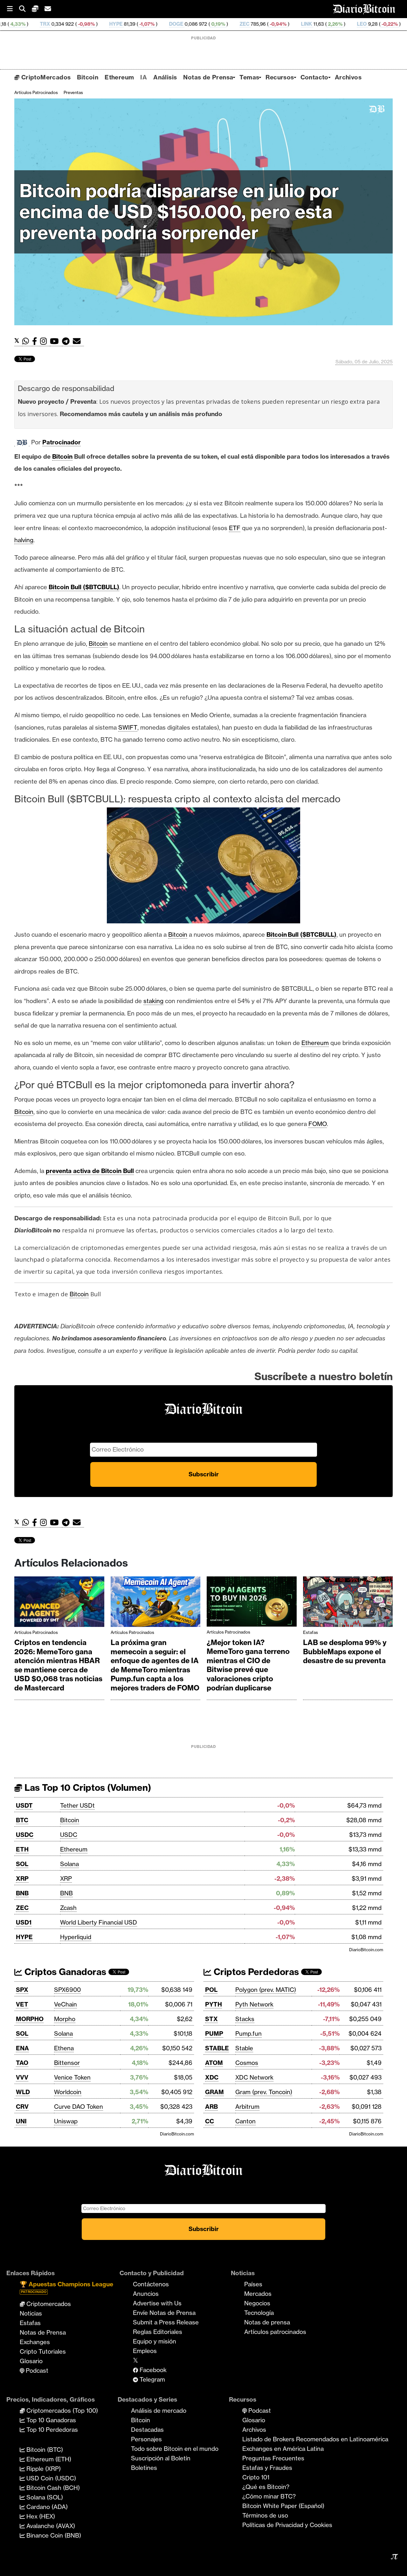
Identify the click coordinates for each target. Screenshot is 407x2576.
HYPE (28, 24)
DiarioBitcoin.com (366, 1950)
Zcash (68, 1908)
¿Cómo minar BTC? (269, 2496)
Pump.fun (248, 2033)
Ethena (64, 2048)
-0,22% (301, 24)
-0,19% (363, 24)
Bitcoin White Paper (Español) (283, 2506)
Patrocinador (62, 442)
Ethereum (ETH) (48, 2459)
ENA (22, 2048)
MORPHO (30, 2019)
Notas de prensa (267, 2322)
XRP (22, 1878)
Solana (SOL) (44, 2497)
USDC (25, 1835)
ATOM (214, 2063)
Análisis (165, 77)
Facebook (152, 2370)
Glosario (31, 2361)
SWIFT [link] (128, 727)
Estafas (310, 1632)
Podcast (36, 2370)
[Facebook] (36, 341)
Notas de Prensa (208, 77)
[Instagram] (45, 341)
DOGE (88, 24)
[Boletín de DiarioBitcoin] (78, 341)
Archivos (348, 77)
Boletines (144, 2468)
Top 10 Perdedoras (51, 2430)
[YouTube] (56, 341)
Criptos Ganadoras (64, 1972)
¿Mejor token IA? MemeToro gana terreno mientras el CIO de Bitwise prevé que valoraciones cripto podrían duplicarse (248, 1665)
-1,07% (59, 24)
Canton (245, 2121)
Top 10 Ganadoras (50, 2420)
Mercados (258, 2294)
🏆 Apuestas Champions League (66, 2287)
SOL (22, 1864)
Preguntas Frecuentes (273, 2458)
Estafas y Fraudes (267, 2468)
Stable (244, 2048)
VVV (22, 2077)
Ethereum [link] (315, 1043)
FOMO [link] (318, 1124)
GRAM (214, 2092)
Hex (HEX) (40, 2516)
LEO (274, 24)
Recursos (280, 77)
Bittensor (67, 2063)
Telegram (152, 2379)
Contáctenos (151, 2284)
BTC (22, 1820)
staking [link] (153, 1001)
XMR (330, 24)
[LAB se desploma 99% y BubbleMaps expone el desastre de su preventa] (348, 1603)
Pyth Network (254, 2004)
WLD (23, 2092)
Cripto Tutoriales (43, 2351)
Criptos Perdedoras (255, 1972)
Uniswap (66, 2121)
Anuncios (146, 2294)
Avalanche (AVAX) (50, 2526)
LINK (219, 24)
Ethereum (119, 77)
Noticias (31, 2313)
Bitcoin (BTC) (44, 2450)
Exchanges (35, 2342)
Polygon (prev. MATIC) (266, 1990)
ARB (211, 2107)
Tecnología (259, 2313)
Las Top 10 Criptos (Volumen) (87, 1787)
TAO (22, 2063)
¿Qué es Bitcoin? (266, 2487)
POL (211, 1990)
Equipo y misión (155, 2341)
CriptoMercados (45, 77)
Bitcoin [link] (62, 456)
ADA (391, 24)
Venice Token (72, 2077)
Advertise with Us (157, 2303)
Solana (69, 1864)
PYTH (214, 2004)
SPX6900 (67, 1990)
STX (211, 2019)
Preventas (73, 92)
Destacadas (147, 2430)
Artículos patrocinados (36, 92)
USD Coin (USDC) (50, 2478)
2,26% (247, 24)
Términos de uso (265, 2515)
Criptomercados (48, 2304)
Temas (249, 77)
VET (22, 2004)
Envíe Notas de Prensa (164, 2313)
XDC (212, 2077)
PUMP (214, 2033)
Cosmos (247, 2063)
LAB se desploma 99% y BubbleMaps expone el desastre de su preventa (345, 1652)
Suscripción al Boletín (161, 2458)
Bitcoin (88, 77)
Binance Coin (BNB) (53, 2535)
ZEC (157, 24)
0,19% (130, 24)
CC (210, 2121)
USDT (24, 1805)
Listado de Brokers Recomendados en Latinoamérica (315, 2439)
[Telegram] (67, 341)
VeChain (66, 2004)
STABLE (217, 2048)
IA (144, 77)
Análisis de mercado (159, 2411)
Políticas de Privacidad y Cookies (287, 2525)
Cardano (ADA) (46, 2507)
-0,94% (190, 24)
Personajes (146, 2439)
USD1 (24, 1922)
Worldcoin (68, 2092)
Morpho (65, 2019)
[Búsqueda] (25, 9)
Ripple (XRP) (43, 2469)
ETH (22, 1849)
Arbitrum (247, 2107)
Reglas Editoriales (158, 2332)
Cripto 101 (256, 2477)
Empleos (145, 2351)
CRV (22, 2107)
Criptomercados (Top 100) (61, 2411)
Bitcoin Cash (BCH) (52, 2488)
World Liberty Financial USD (99, 1922)
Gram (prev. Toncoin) (264, 2092)
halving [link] (24, 540)
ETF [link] (235, 528)
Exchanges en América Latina (283, 2449)
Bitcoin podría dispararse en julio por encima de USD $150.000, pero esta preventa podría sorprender (179, 212)
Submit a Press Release (166, 2322)
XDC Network (254, 2077)
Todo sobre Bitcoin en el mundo (175, 2449)
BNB (22, 1893)
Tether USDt (77, 1805)
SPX (22, 1990)
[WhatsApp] (27, 341)
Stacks (245, 2019)
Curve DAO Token (79, 2107)
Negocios (257, 2303)
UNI (21, 2121)
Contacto (314, 77)
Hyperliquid (76, 1937)
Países (253, 2284)
